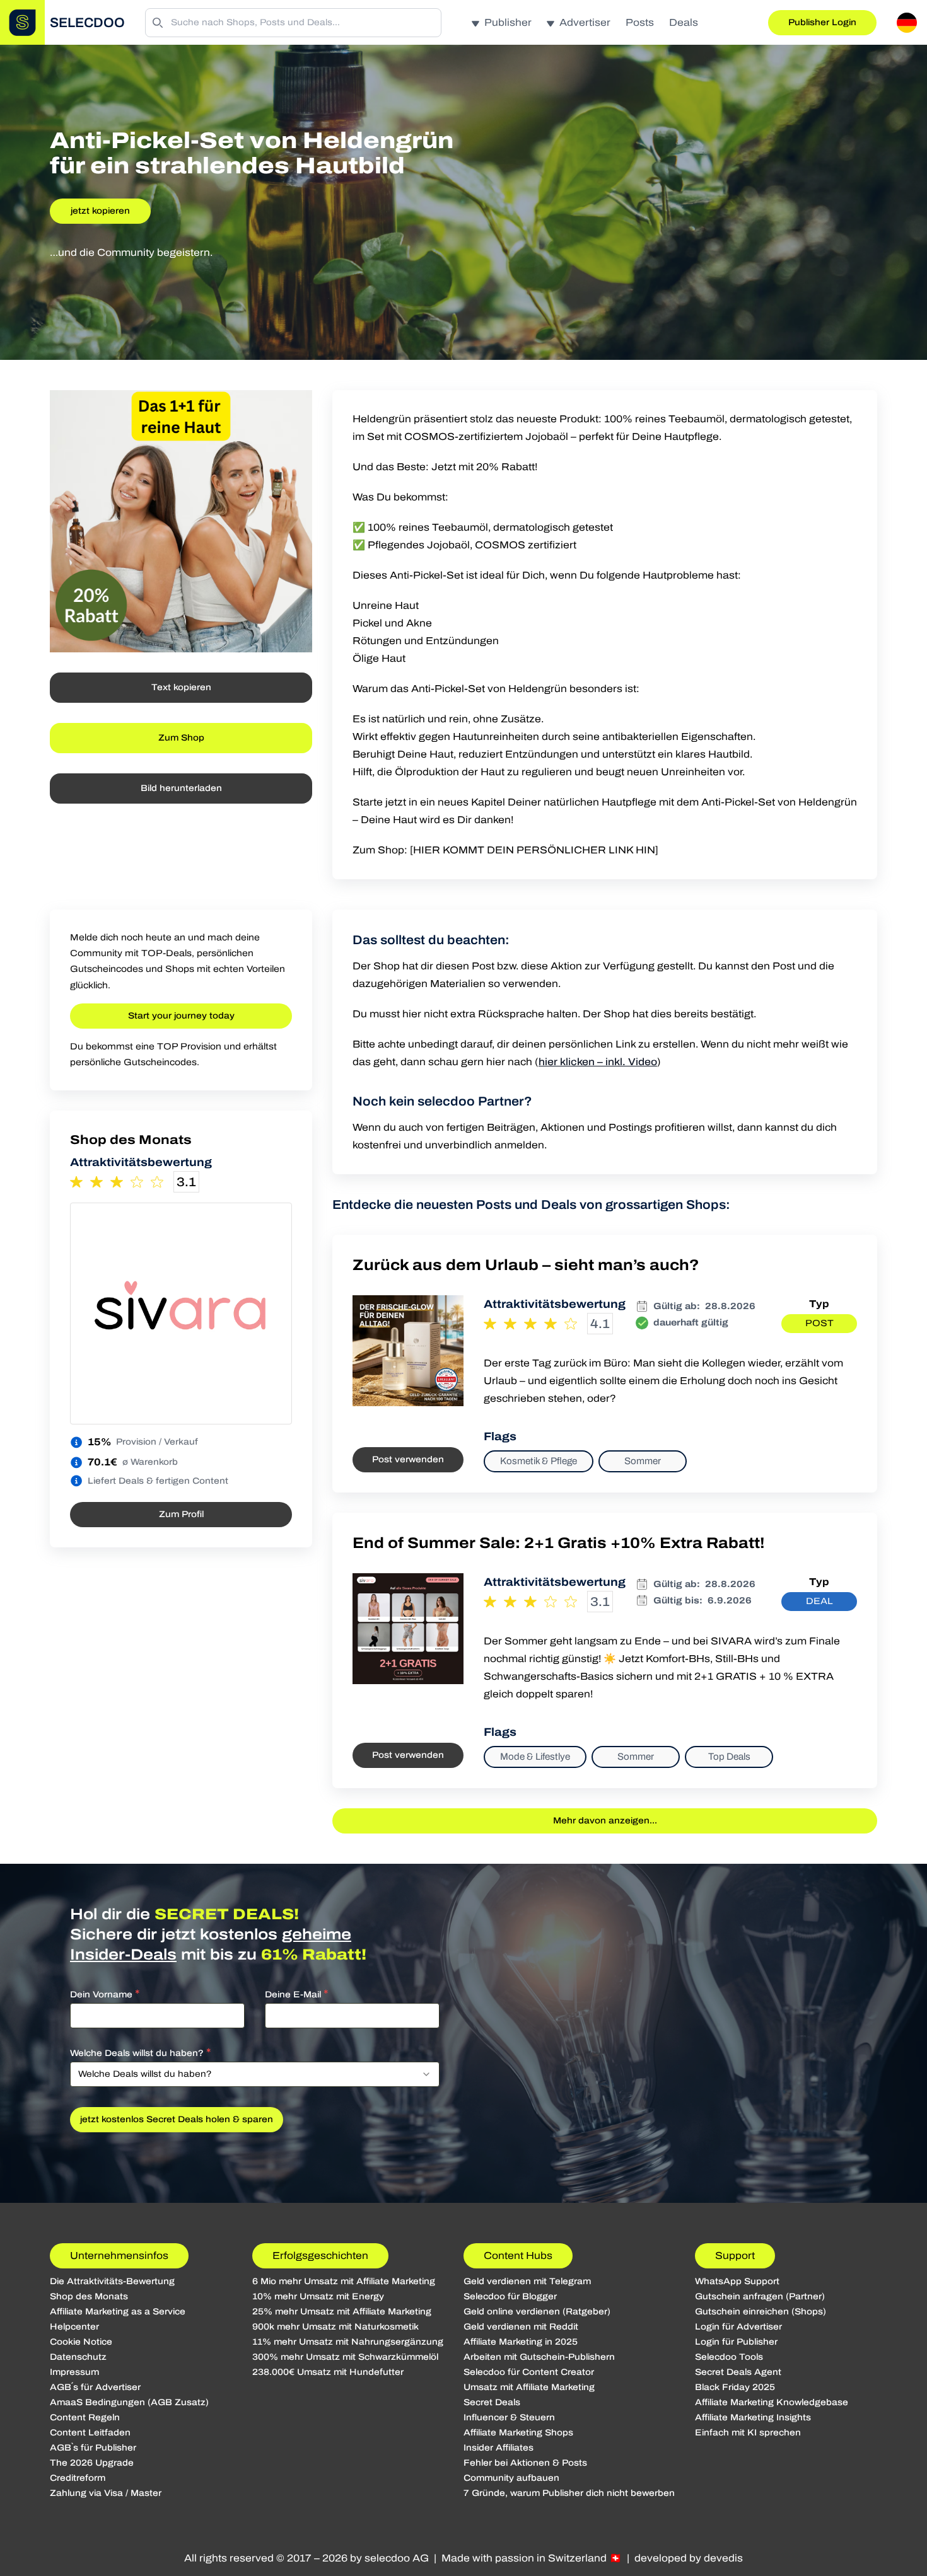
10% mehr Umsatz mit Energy (318, 2296)
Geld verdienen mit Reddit (521, 2327)
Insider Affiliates (498, 2448)
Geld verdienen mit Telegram (527, 2281)
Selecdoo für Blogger (510, 2296)
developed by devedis (689, 2558)
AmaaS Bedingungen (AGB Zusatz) (129, 2402)
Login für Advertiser (738, 2327)
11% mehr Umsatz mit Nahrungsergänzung (348, 2342)
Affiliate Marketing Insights (753, 2417)
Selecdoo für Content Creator (529, 2372)
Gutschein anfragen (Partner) (760, 2296)
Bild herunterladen (181, 788)
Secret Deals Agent (738, 2372)
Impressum (74, 2372)
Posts (640, 22)
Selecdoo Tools (729, 2357)
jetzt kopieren (100, 211)
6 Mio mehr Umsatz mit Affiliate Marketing (344, 2281)
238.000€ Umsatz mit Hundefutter (328, 2372)
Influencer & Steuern (509, 2417)
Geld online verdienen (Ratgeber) (537, 2312)
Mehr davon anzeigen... (605, 1821)
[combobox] (255, 2074)
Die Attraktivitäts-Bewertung (112, 2281)
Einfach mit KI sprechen (748, 2433)
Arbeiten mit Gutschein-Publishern (539, 2357)
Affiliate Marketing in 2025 (521, 2342)
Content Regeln (85, 2417)
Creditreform (78, 2478)
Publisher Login (822, 22)
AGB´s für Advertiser (95, 2387)
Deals (684, 22)
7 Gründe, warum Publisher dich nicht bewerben (569, 2493)
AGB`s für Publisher (93, 2448)
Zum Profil (181, 1514)
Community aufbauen (511, 2478)
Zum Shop (181, 738)
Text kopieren (181, 687)
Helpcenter (74, 2327)
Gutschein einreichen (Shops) (761, 2312)
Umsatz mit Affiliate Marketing (529, 2387)
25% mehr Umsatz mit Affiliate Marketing (342, 2312)
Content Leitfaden (90, 2433)
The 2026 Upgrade (92, 2463)
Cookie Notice (81, 2342)
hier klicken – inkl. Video (598, 1062)
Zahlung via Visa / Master (106, 2493)
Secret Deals (492, 2402)
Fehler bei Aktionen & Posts (525, 2463)
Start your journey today (181, 1016)
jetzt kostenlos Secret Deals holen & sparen (177, 2119)
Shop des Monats (89, 2296)
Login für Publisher (736, 2342)
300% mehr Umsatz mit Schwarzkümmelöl (345, 2357)
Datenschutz (78, 2357)
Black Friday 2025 (735, 2387)
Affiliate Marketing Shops (518, 2433)
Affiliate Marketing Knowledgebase (772, 2402)
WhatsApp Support (737, 2281)
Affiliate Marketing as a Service (118, 2312)
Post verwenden (408, 1459)
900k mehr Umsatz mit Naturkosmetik (335, 2327)
